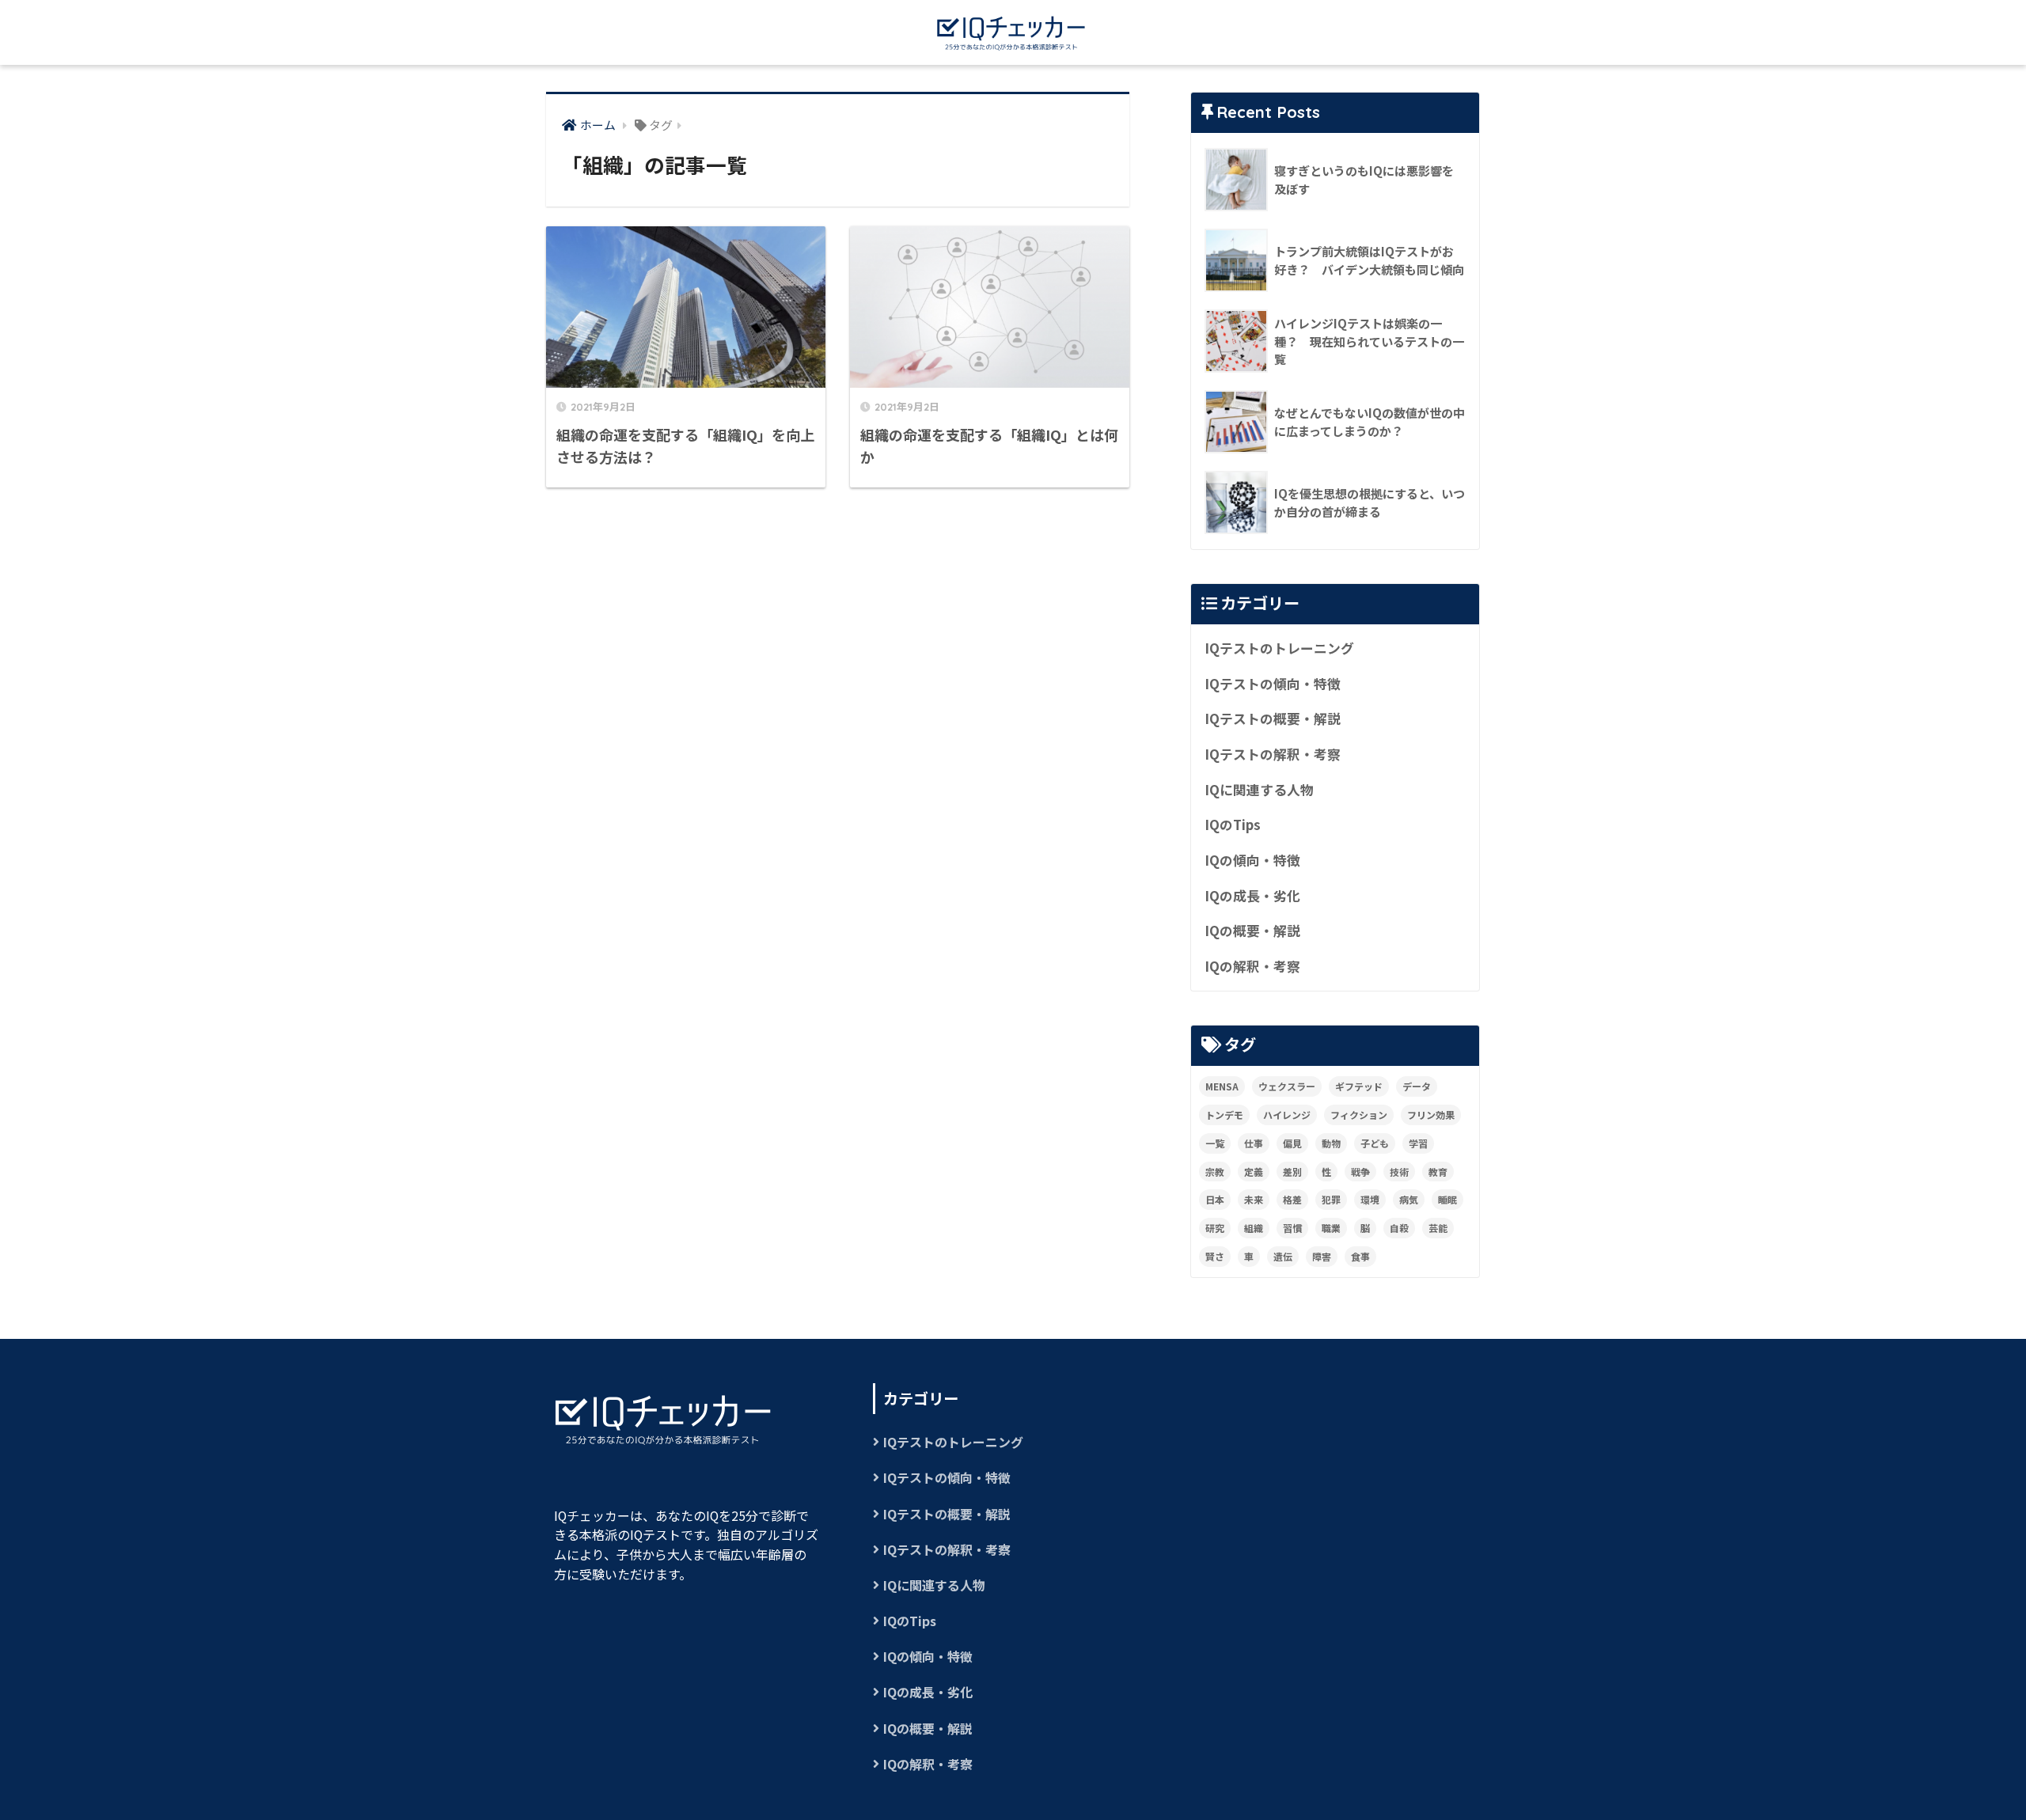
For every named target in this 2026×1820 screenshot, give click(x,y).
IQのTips (1233, 825)
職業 (1331, 1228)
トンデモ (1224, 1115)
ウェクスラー (1287, 1086)
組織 (1254, 1228)
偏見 (1292, 1143)
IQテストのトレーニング (1279, 648)
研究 (1215, 1228)
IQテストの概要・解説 (1273, 719)
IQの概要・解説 (1252, 931)
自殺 (1399, 1228)
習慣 (1292, 1228)
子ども (1375, 1143)
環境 (1370, 1199)
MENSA (1222, 1086)
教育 (1438, 1172)
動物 (1331, 1143)
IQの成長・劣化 (1252, 896)
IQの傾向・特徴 (1252, 860)
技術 (1399, 1172)
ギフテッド (1359, 1086)
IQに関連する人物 (1259, 790)
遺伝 (1283, 1256)
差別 (1292, 1172)
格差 (1292, 1199)
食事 (1360, 1256)
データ (1417, 1086)
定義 (1254, 1172)
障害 (1322, 1256)
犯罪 (1331, 1199)
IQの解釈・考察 (1252, 966)
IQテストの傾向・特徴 (1273, 684)
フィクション (1359, 1115)
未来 (1254, 1199)
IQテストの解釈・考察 (1273, 754)
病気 (1409, 1199)
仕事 (1254, 1143)
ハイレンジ (1287, 1115)
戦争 (1360, 1172)
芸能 (1438, 1228)
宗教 (1215, 1172)
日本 (1215, 1199)
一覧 (1215, 1143)
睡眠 (1447, 1199)
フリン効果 (1431, 1115)
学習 (1418, 1143)
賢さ (1215, 1256)
